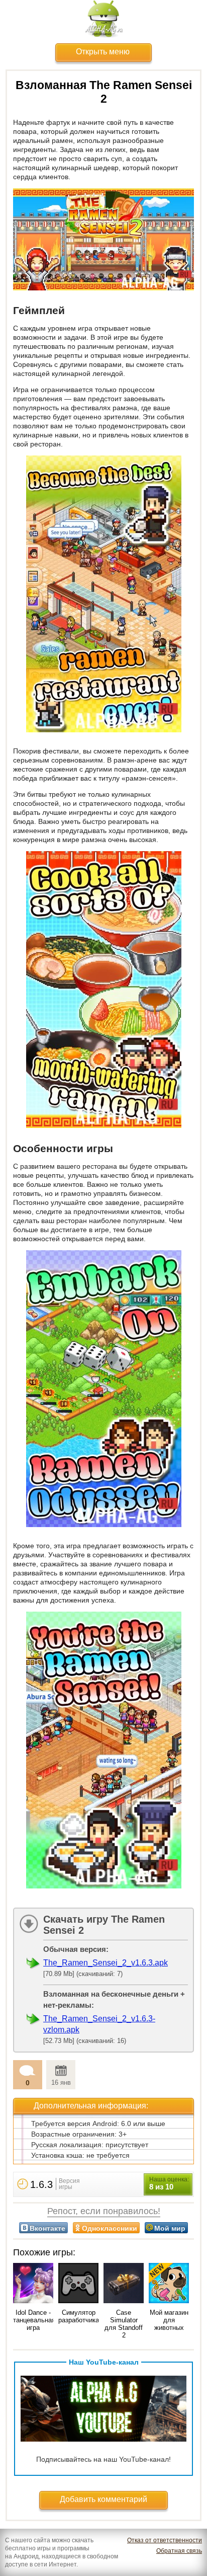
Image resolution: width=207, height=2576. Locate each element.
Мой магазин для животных (169, 2320)
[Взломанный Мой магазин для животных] (169, 2284)
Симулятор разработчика (79, 2316)
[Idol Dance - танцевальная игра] (33, 2284)
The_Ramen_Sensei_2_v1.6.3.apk (106, 1963)
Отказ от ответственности (165, 2540)
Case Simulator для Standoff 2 (124, 2324)
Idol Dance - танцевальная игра (34, 2320)
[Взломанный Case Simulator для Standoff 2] (124, 2284)
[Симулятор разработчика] (78, 2284)
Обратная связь (179, 2551)
